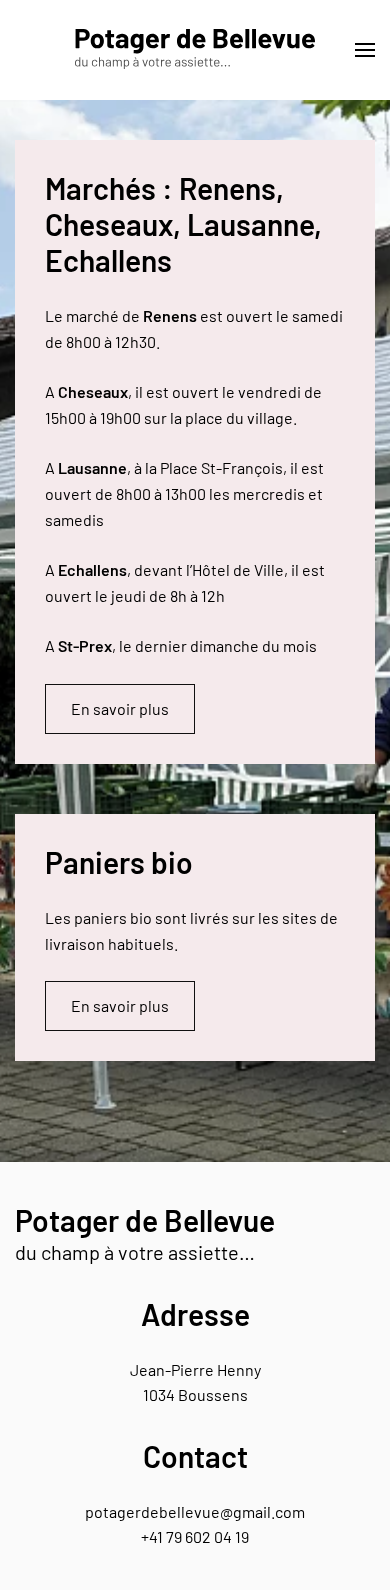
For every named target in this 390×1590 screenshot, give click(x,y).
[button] (365, 50)
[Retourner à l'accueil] (195, 50)
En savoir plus (120, 708)
